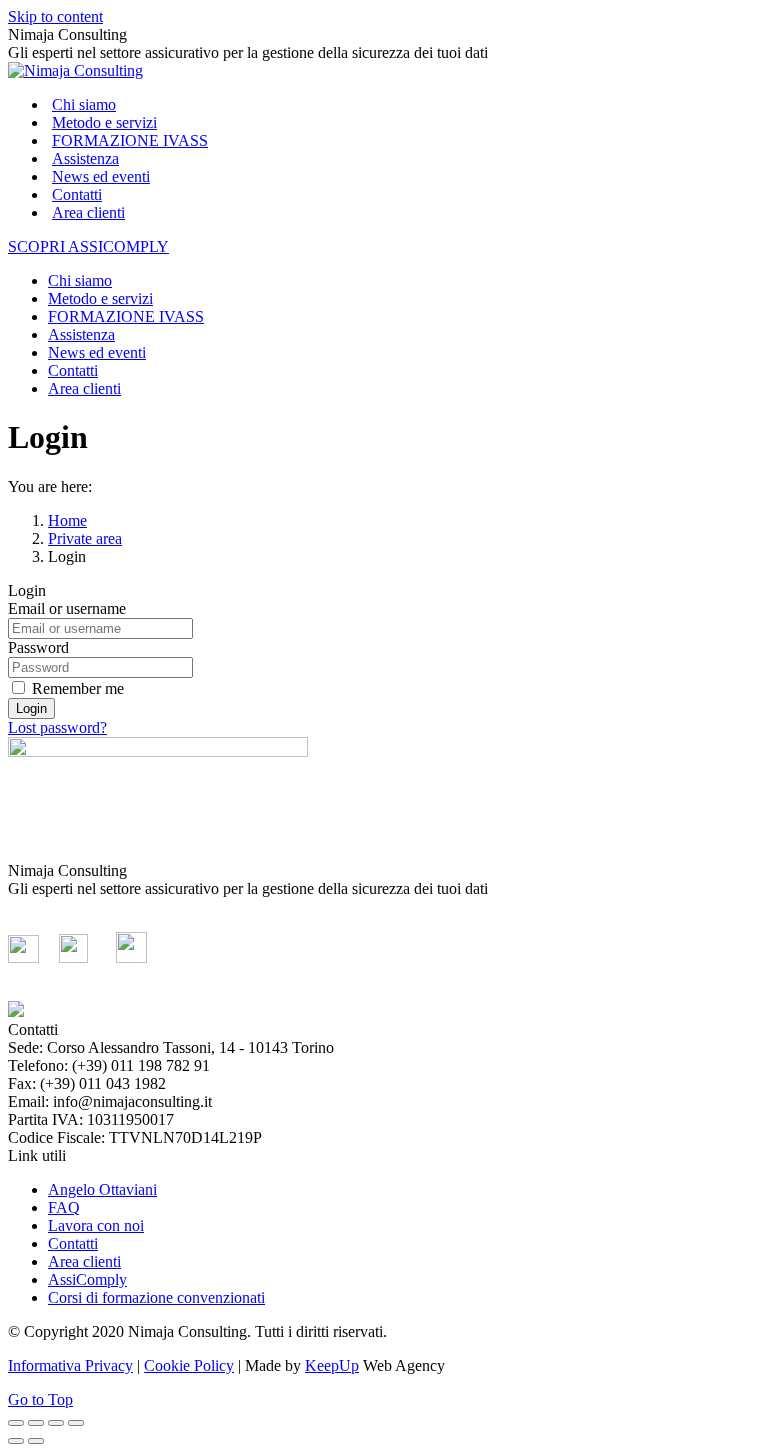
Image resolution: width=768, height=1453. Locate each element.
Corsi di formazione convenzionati (156, 1297)
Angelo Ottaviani (102, 1189)
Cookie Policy (189, 1365)
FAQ (64, 1207)
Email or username (67, 608)
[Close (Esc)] (16, 1423)
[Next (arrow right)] (36, 1441)
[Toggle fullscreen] (56, 1423)
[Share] (36, 1423)
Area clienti (84, 1261)
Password (38, 647)
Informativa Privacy (70, 1365)
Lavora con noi (96, 1225)
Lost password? (57, 727)
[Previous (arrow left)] (16, 1441)
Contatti (73, 1243)
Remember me (78, 688)
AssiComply (87, 1279)
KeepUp (332, 1365)
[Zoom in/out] (76, 1423)
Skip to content (55, 16)
